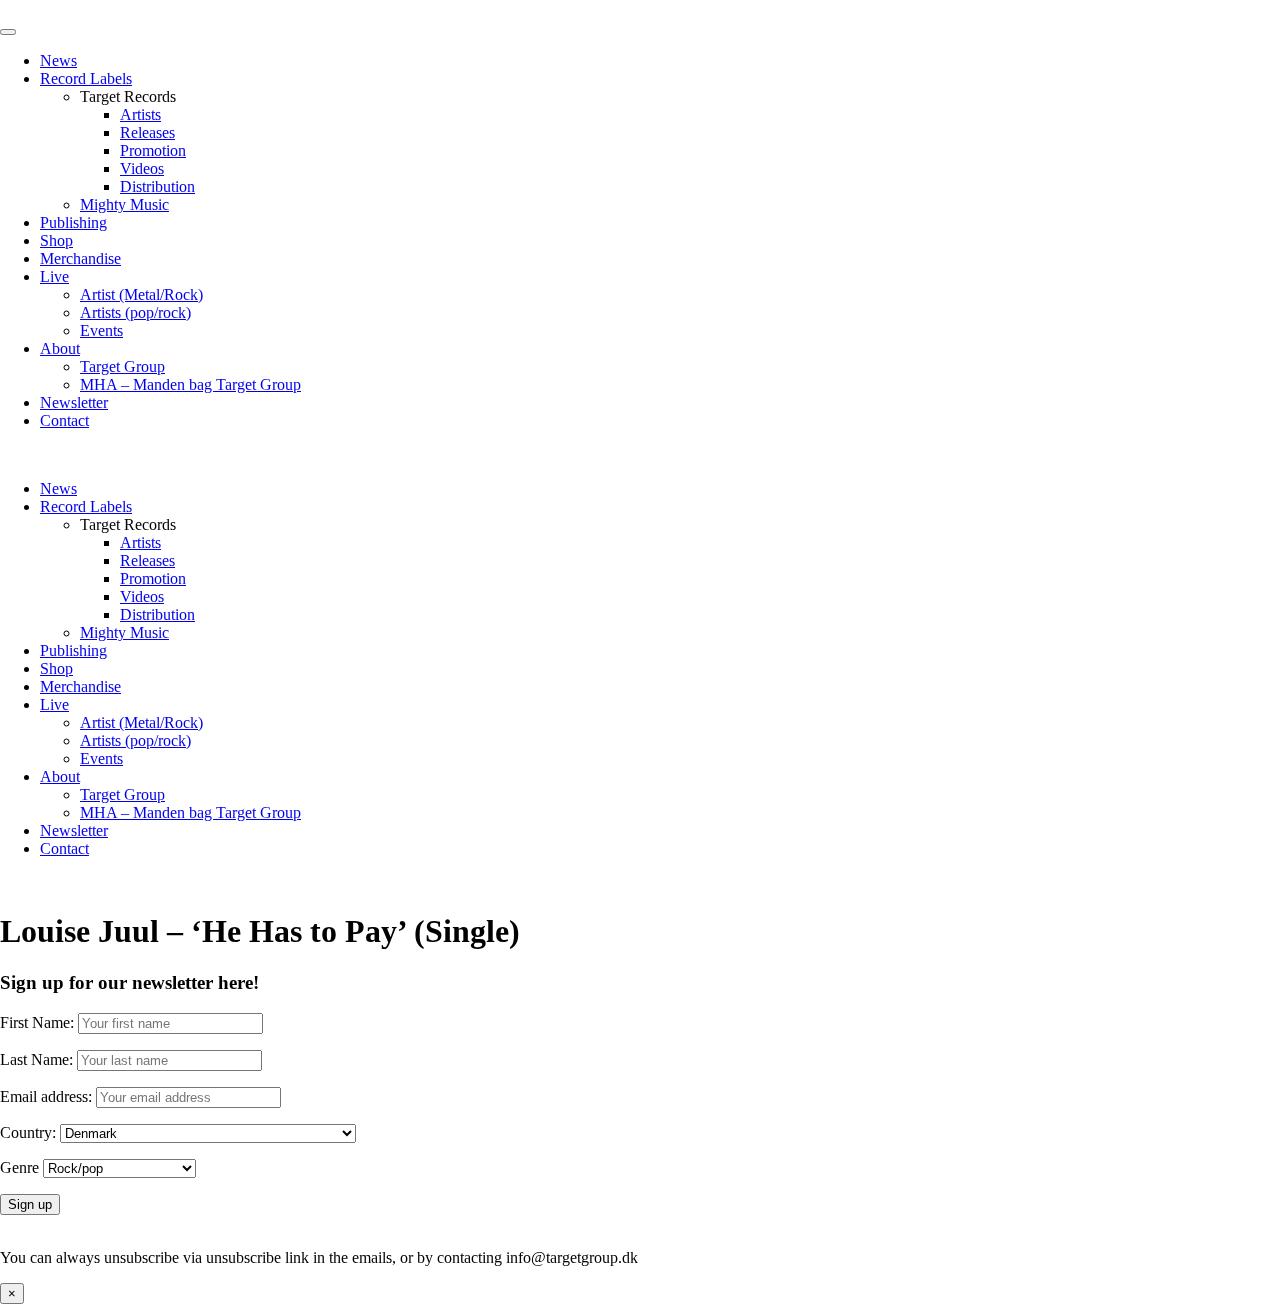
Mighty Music (124, 204)
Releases (147, 132)
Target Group (122, 366)
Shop (56, 240)
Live (54, 276)
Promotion (153, 150)
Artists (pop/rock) (135, 312)
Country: (28, 1132)
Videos (142, 168)
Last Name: (36, 1059)
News (58, 60)
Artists (140, 114)
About (60, 348)
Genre (19, 1167)
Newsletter (74, 402)
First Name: (37, 1022)
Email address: (48, 1096)
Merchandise (80, 258)
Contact (64, 420)
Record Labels (86, 78)
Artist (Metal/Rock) (141, 294)
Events (101, 330)
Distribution (157, 186)
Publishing (73, 222)
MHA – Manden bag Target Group (190, 384)
